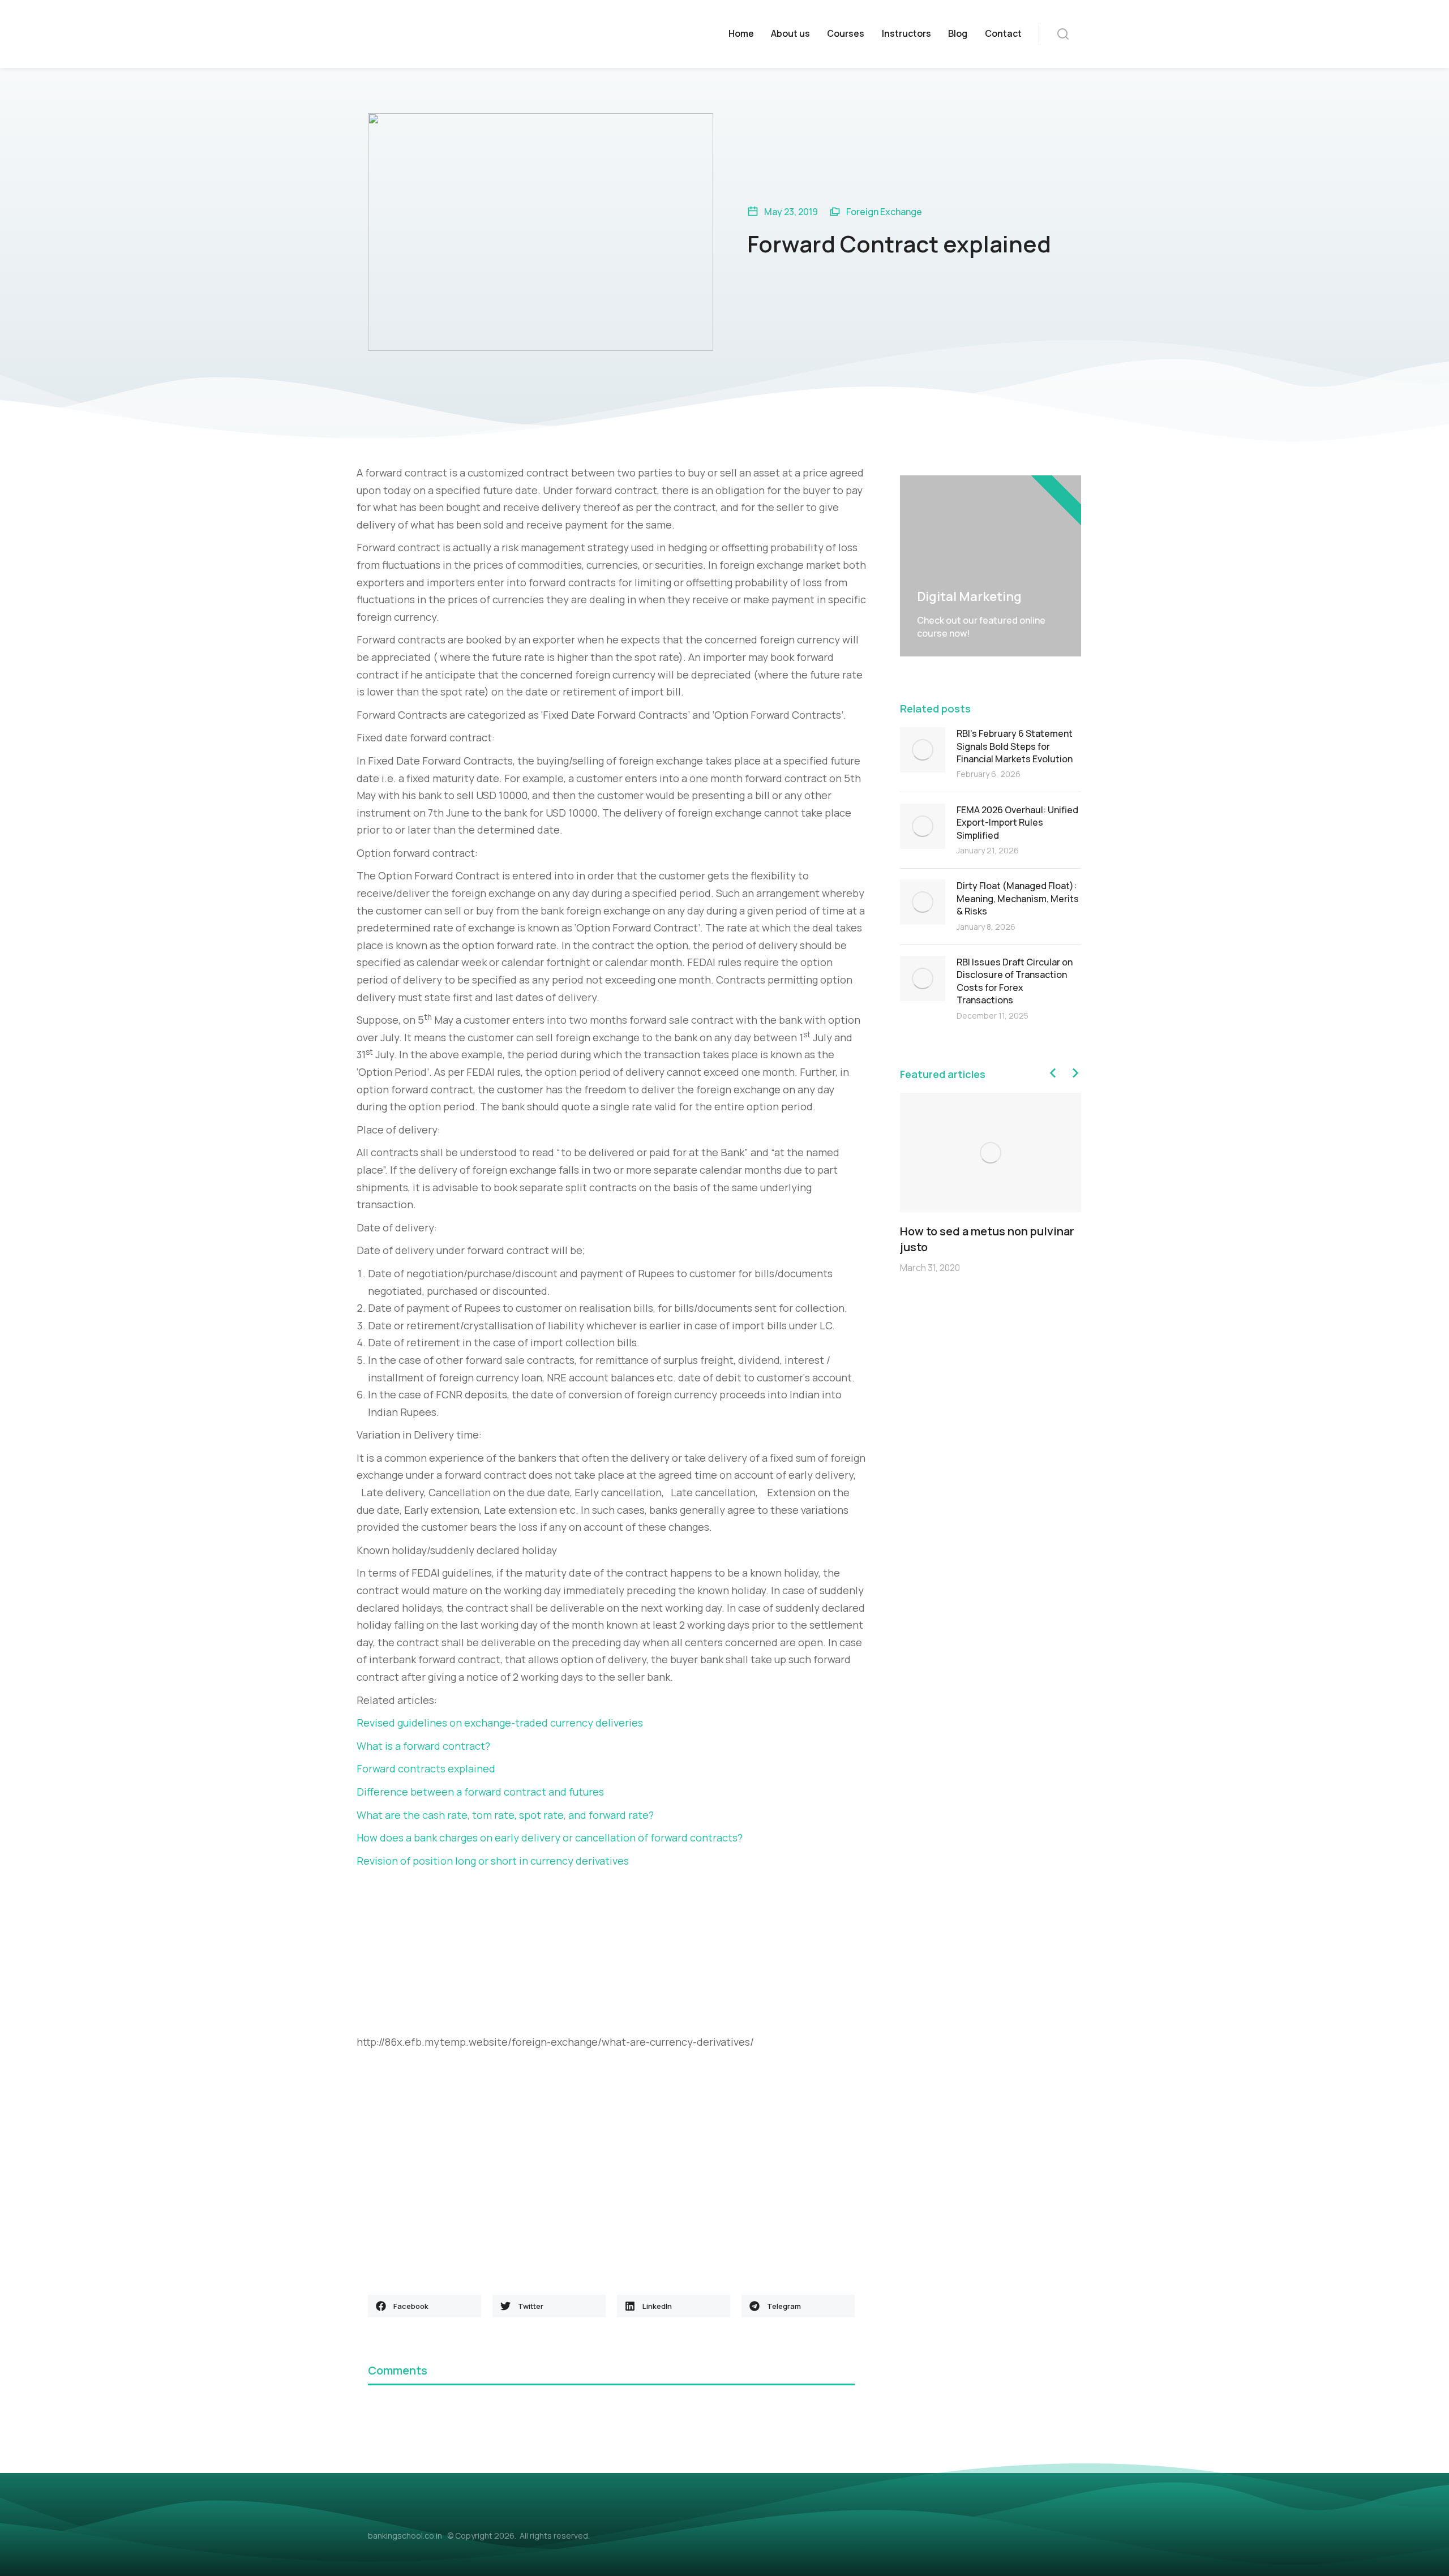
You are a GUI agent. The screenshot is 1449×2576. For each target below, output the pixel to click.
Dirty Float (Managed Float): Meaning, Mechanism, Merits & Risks (1018, 898)
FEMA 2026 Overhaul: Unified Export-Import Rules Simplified (1017, 823)
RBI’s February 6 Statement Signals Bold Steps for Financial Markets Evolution (1015, 746)
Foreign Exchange (884, 212)
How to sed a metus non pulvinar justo (987, 1239)
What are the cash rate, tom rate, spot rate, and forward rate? (505, 1815)
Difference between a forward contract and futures (480, 1792)
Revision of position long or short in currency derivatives (493, 1861)
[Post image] (923, 750)
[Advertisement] (611, 1954)
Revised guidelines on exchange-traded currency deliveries (500, 1723)
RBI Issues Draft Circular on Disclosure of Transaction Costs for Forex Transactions (1015, 981)
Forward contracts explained (426, 1768)
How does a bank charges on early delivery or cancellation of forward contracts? (550, 1837)
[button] (425, 2306)
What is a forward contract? (423, 1746)
